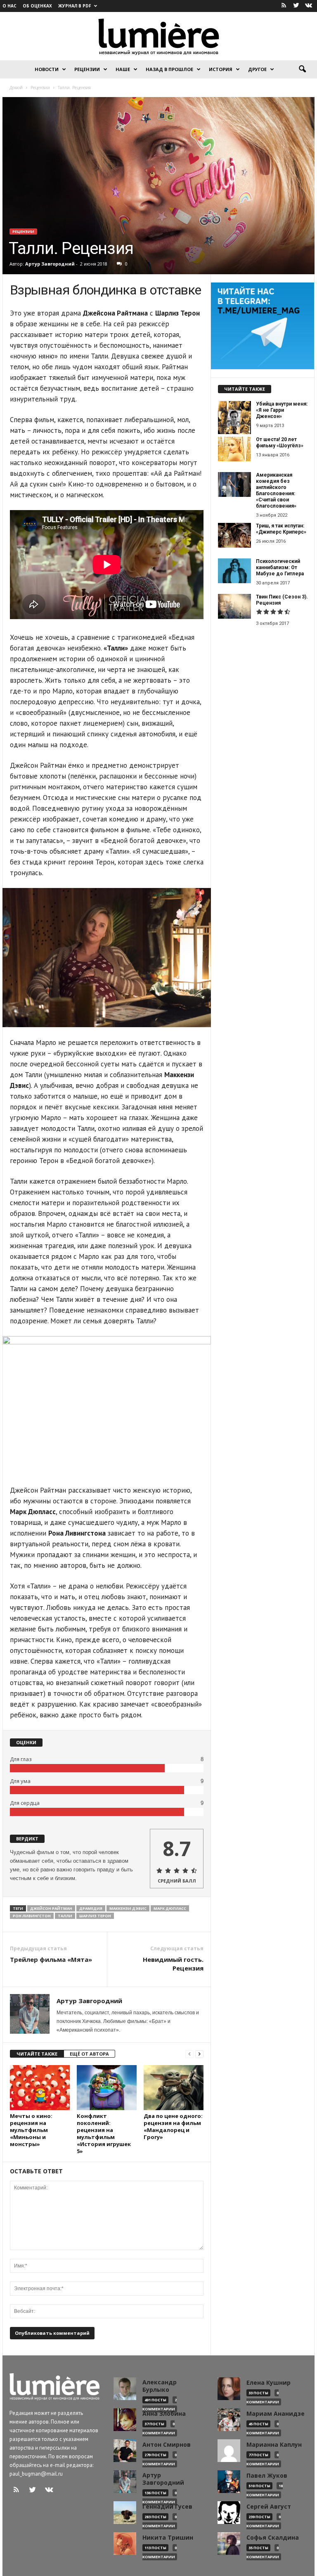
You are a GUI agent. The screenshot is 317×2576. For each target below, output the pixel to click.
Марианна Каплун (274, 2445)
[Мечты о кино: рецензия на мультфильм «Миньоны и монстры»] (40, 2087)
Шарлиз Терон (95, 1916)
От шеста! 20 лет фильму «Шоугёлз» (280, 443)
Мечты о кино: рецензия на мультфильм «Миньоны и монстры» (31, 2130)
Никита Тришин (168, 2538)
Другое (257, 69)
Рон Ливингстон (32, 1916)
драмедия (91, 1908)
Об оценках (37, 6)
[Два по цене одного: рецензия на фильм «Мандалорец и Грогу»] (174, 2087)
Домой (16, 88)
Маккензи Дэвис (128, 1908)
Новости (47, 69)
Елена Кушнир (269, 2383)
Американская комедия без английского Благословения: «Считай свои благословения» (276, 490)
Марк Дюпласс (170, 1908)
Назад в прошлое (169, 69)
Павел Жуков (267, 2476)
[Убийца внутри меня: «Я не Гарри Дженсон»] (234, 418)
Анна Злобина (164, 2414)
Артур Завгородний (50, 264)
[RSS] (284, 6)
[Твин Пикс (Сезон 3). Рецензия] (234, 606)
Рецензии (87, 69)
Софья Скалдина (273, 2538)
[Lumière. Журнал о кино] (158, 36)
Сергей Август (269, 2507)
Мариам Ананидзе (276, 2414)
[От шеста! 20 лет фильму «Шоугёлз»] (234, 449)
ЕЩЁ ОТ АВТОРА (89, 2054)
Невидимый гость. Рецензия (173, 1964)
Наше (123, 69)
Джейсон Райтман (51, 1908)
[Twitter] (296, 6)
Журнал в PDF (75, 6)
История (221, 69)
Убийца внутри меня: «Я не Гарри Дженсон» (282, 410)
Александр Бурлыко (160, 2386)
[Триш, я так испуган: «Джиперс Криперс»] (234, 535)
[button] (302, 69)
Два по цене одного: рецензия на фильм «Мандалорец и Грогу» (173, 2126)
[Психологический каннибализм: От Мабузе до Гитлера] (234, 571)
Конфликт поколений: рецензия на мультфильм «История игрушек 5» (104, 2133)
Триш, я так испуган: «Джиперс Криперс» (281, 529)
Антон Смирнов (167, 2445)
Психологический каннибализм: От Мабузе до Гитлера (280, 567)
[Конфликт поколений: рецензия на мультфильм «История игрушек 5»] (107, 2087)
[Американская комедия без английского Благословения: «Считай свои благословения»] (234, 484)
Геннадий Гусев (167, 2507)
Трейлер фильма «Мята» (51, 1959)
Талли (65, 1916)
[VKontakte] (308, 6)
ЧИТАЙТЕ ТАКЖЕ (37, 2054)
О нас (9, 6)
